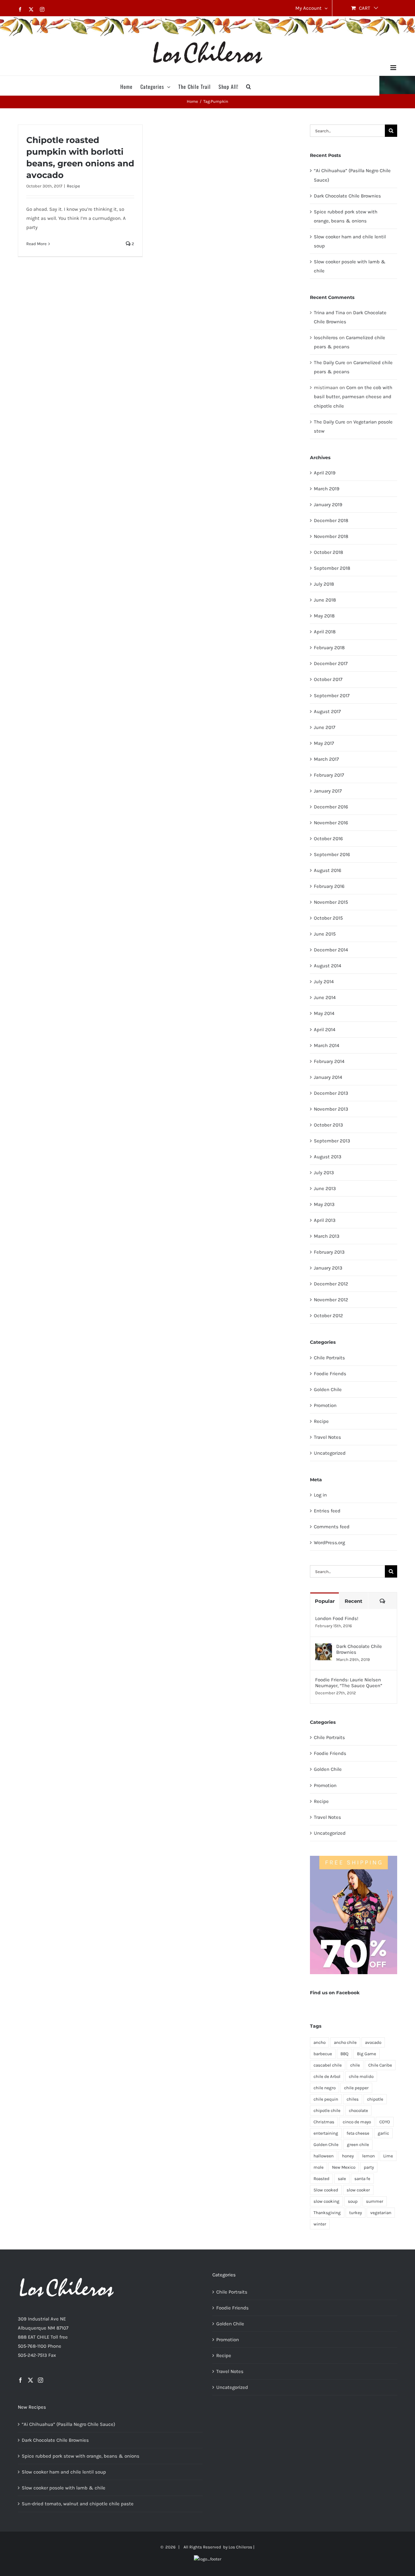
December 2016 (331, 807)
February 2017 (329, 775)
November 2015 (331, 902)
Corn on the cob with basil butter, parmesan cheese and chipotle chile (353, 397)
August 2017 (327, 711)
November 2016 (331, 823)
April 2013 (325, 1220)
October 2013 (328, 1125)
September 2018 (332, 568)
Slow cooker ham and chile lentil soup (64, 2472)
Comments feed (332, 1527)
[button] (249, 86)
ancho (320, 2042)
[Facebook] (20, 2380)
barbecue (323, 2054)
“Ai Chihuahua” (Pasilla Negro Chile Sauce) (68, 2424)
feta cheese (358, 2133)
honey (348, 2156)
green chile (358, 2145)
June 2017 (325, 727)
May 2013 (324, 1204)
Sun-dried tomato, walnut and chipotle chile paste (78, 2504)
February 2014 (329, 1061)
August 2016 (328, 870)
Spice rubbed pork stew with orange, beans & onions (81, 2456)
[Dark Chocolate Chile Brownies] (324, 1648)
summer (375, 2201)
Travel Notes (327, 1437)
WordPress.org (329, 1543)
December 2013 (331, 1093)
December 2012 (331, 1284)
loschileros (326, 338)
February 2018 (329, 648)
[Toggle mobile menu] (394, 68)
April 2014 (325, 1030)
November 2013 (331, 1109)
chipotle (375, 2099)
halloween (324, 2156)
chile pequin (326, 2099)
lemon (368, 2156)
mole (319, 2167)
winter (320, 2224)
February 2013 (329, 1252)
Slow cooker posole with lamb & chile (64, 2488)
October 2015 (328, 918)
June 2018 (325, 600)
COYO (385, 2122)
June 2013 (325, 1188)
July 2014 (324, 982)
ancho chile (345, 2042)
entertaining (326, 2133)
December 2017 (331, 663)
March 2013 (327, 1236)
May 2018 (324, 616)
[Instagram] (41, 2380)
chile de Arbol (327, 2076)
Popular (325, 1601)
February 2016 (329, 886)
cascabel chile (328, 2065)
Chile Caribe (380, 2065)
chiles (353, 2099)
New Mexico (344, 2167)
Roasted (321, 2179)
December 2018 (331, 520)
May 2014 (324, 1013)
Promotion (325, 1405)
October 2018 (328, 552)
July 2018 (324, 584)
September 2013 (332, 1141)
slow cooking (326, 2201)
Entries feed (327, 1511)
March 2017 (326, 759)
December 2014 (331, 950)
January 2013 (328, 1268)
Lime (388, 2156)
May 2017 (324, 743)
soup (353, 2201)
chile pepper (356, 2088)
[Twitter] (30, 2380)
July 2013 (324, 1173)
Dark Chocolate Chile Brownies (347, 196)
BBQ (344, 2054)
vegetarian (381, 2213)
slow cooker (358, 2190)
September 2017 (332, 696)
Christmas (324, 2122)
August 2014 (327, 966)
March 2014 (326, 1045)
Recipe (73, 186)
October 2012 (328, 1316)
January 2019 (328, 505)
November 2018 (331, 536)
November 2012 (331, 1300)
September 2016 (332, 854)
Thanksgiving (327, 2213)
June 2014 (325, 997)
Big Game (367, 2054)
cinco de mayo (357, 2122)
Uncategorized (330, 1453)
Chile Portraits (329, 1358)
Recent (354, 1601)
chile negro (325, 2088)
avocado (373, 2042)
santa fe (362, 2179)
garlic (383, 2133)
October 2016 (328, 839)
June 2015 (325, 934)
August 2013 (328, 1157)
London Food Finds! (337, 1618)
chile (355, 2065)
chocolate (358, 2111)
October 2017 (328, 679)
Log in (320, 1495)
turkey (356, 2213)
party (369, 2167)
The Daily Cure (330, 363)
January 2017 (328, 791)
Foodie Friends (330, 1374)
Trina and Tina (329, 313)
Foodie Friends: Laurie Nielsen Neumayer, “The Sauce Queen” (349, 1683)
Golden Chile (328, 1389)
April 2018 (325, 632)
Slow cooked (326, 2190)
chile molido (361, 2076)
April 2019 (325, 473)
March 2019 (327, 489)
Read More (36, 244)
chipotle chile (327, 2111)
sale (342, 2179)
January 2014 (328, 1077)
